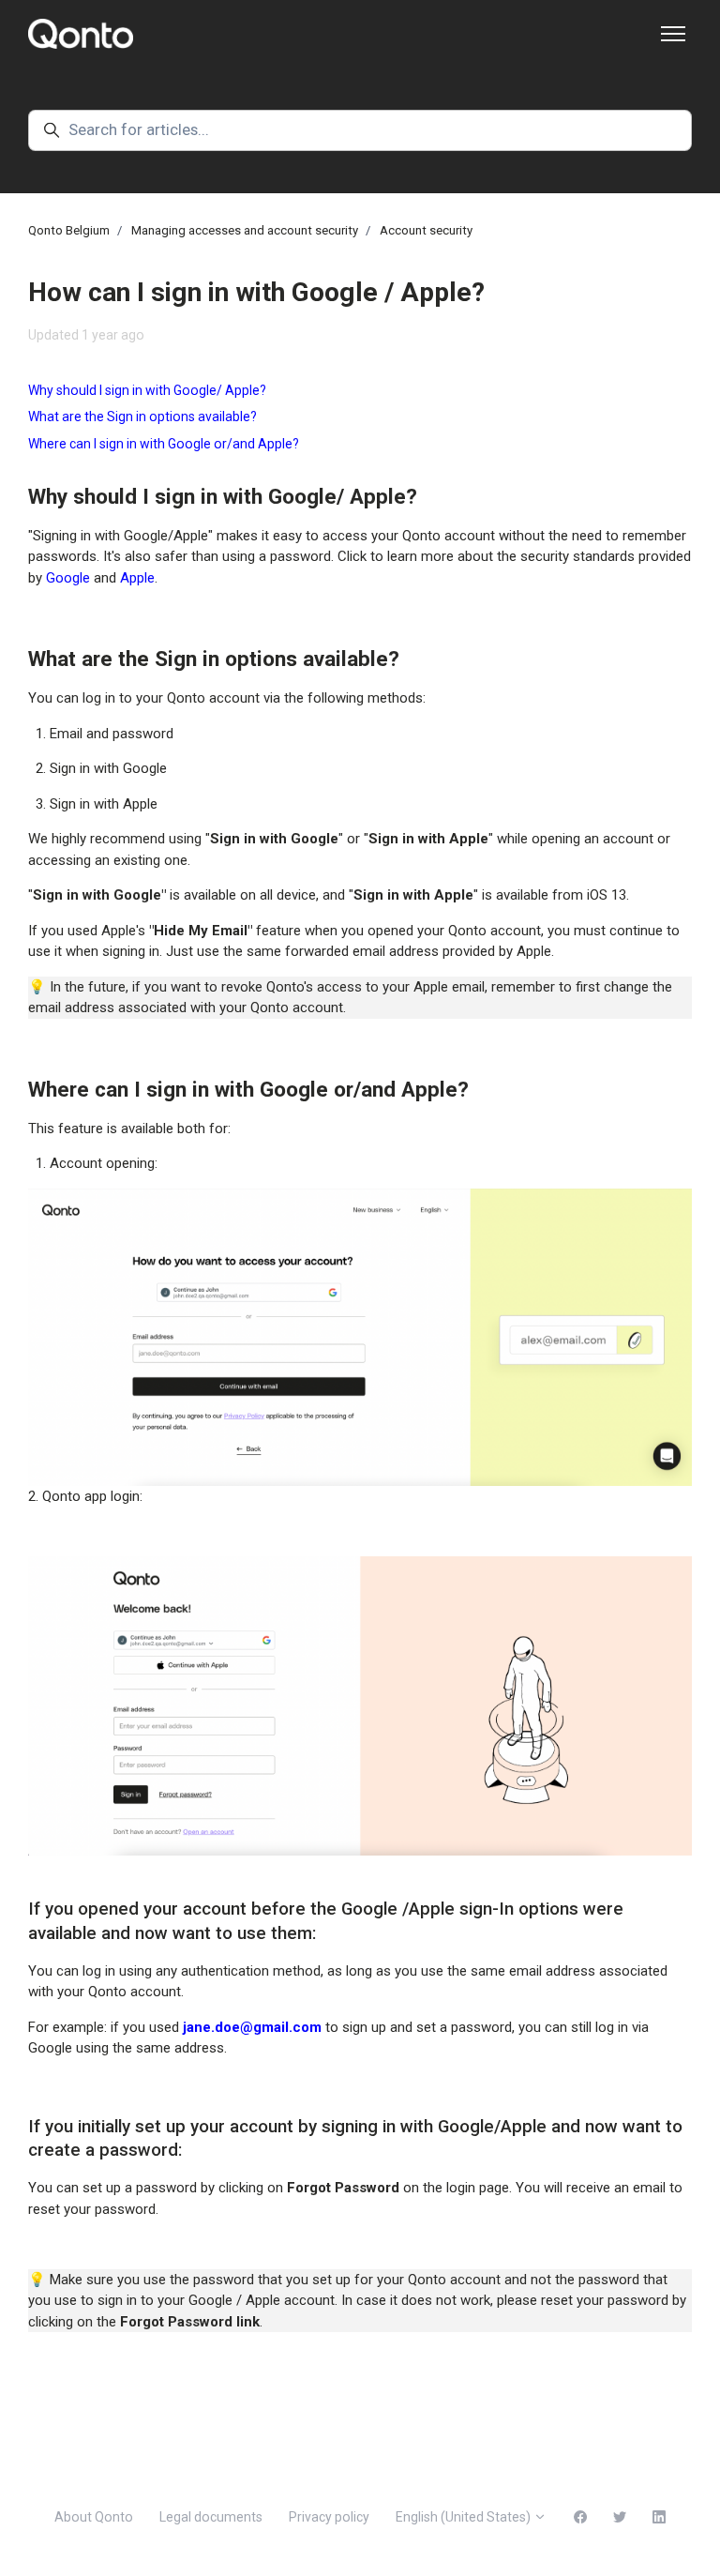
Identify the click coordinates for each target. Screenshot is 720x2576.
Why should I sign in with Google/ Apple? (147, 390)
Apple (137, 578)
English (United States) (465, 2517)
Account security (426, 230)
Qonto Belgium (69, 230)
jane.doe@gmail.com (252, 2027)
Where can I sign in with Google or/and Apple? (164, 444)
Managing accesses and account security (245, 230)
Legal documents (211, 2517)
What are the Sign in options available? (142, 417)
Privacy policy (329, 2517)
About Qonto (94, 2517)
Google (68, 578)
